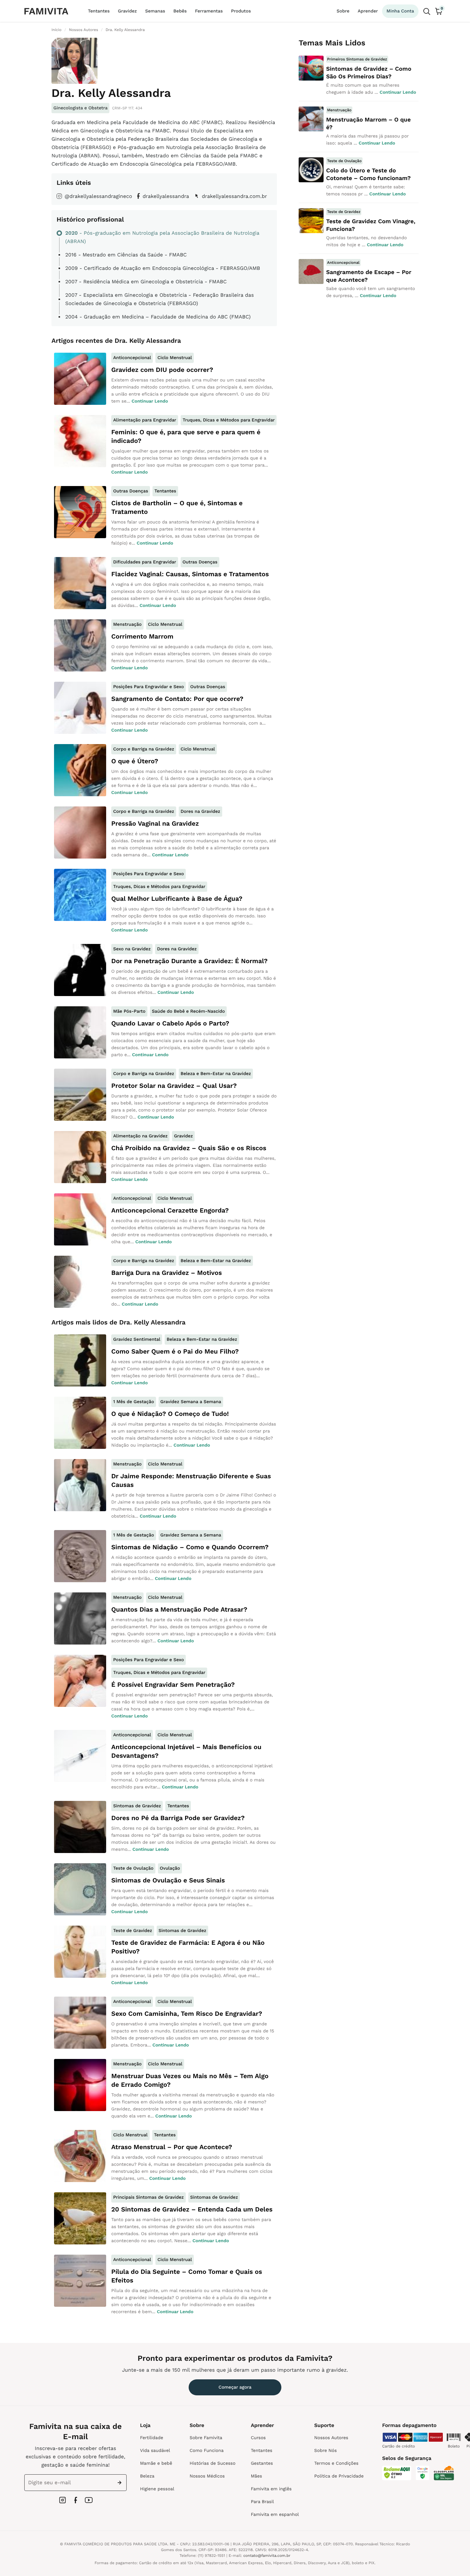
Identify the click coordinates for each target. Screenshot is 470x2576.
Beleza (147, 2476)
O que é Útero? (135, 761)
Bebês (180, 11)
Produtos (241, 11)
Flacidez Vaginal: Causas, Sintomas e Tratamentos (190, 574)
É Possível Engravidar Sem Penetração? (173, 1685)
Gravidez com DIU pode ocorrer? (162, 370)
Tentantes (99, 11)
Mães (256, 2476)
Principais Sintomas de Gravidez (149, 2197)
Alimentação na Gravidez (140, 1136)
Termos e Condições (336, 2463)
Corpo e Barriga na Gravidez (144, 749)
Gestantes (262, 2463)
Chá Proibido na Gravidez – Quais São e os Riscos (189, 1148)
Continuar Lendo (150, 401)
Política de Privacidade (339, 2476)
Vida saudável (155, 2451)
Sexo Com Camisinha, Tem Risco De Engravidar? (187, 2014)
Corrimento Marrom (142, 636)
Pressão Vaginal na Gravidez (155, 823)
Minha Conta (400, 11)
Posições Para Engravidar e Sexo (149, 687)
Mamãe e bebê (156, 2463)
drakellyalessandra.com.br (234, 196)
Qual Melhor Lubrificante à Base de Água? (177, 899)
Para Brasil (262, 2502)
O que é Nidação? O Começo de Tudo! (170, 1414)
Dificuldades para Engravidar (145, 562)
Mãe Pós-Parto (129, 1011)
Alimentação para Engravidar (145, 420)
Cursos (258, 2438)
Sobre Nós (325, 2451)
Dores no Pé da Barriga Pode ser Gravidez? (178, 1818)
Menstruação (127, 624)
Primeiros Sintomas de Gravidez (357, 59)
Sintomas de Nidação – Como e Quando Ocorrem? (190, 1547)
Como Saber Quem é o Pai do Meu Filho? (175, 1351)
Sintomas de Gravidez (137, 1806)
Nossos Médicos (207, 2476)
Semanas (155, 11)
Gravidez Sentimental (137, 1339)
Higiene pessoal (157, 2489)
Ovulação (170, 1868)
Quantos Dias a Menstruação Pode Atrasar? (179, 1609)
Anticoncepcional (132, 358)
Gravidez (127, 11)
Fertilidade (152, 2438)
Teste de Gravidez (133, 1931)
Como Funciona (207, 2451)
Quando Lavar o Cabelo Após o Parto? (170, 1023)
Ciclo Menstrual (175, 358)
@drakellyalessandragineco (98, 196)
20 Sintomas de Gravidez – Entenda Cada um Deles (192, 2209)
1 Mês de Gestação (134, 1402)
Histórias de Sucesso (212, 2463)
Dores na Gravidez (200, 812)
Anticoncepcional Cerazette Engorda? (170, 1210)
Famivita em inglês (271, 2489)
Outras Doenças (131, 491)
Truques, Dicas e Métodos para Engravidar (229, 420)
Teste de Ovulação (133, 1868)
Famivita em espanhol (275, 2515)
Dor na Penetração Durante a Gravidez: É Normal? (189, 961)
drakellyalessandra (166, 196)
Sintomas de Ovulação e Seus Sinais (168, 1880)
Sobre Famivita (206, 2438)
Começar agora (235, 2387)
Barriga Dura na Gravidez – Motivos (167, 1273)
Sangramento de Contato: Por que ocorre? (177, 699)
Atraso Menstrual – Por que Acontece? (172, 2147)
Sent (121, 2483)
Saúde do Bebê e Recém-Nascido (188, 1011)
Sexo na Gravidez (132, 949)
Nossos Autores (331, 2438)
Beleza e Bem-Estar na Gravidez (216, 1074)
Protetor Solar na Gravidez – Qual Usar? (174, 1086)
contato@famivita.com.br (267, 2556)
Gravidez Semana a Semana (191, 1402)
